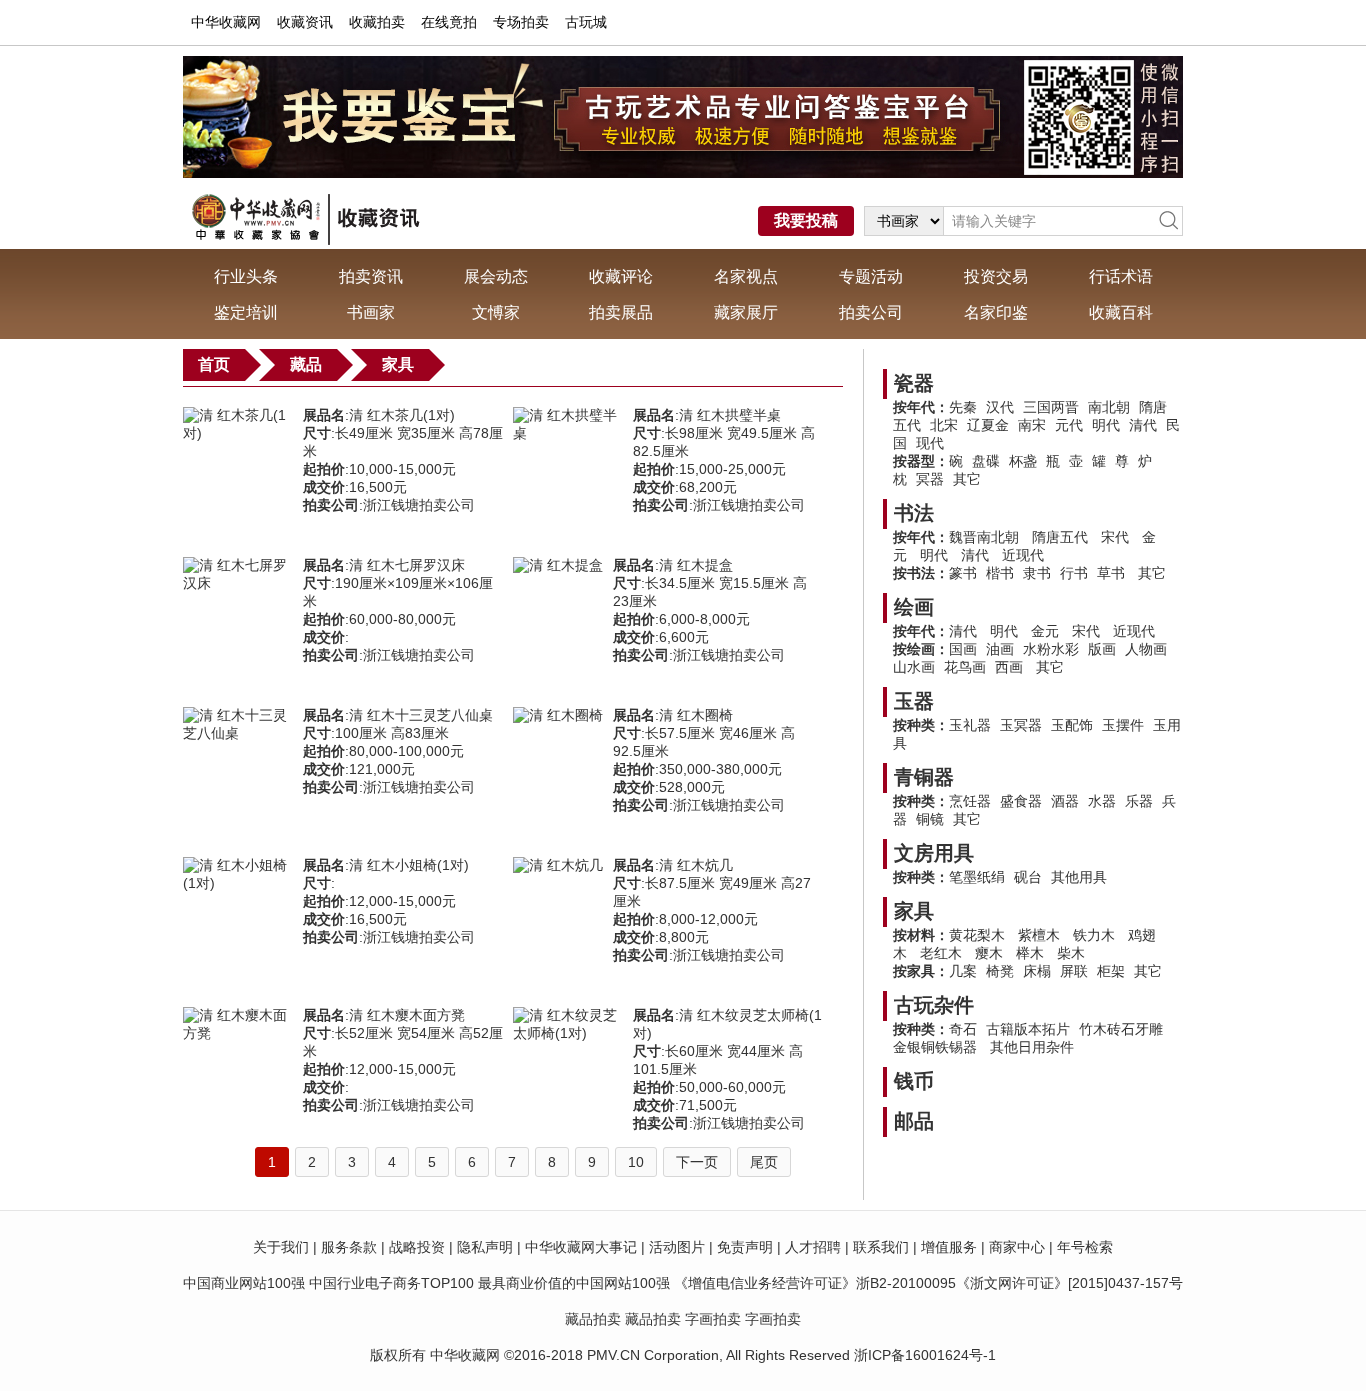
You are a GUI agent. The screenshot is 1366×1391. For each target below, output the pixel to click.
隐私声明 (485, 1247)
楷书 (1000, 573)
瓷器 (914, 383)
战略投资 (417, 1247)
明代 (1106, 425)
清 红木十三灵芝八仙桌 (421, 715)
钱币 (914, 1081)
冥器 (930, 479)
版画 (1102, 649)
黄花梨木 (977, 935)
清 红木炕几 (696, 865)
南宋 (1032, 425)
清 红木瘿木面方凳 (407, 1015)
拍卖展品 (621, 312)
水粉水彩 (1051, 649)
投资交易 (996, 276)
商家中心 (1017, 1247)
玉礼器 (970, 725)
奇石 (963, 1029)
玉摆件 (1123, 725)
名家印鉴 (996, 312)
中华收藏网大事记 (581, 1247)
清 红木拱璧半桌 (730, 415)
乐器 (1139, 801)
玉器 (914, 701)
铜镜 (930, 819)
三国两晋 (1051, 407)
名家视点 (746, 276)
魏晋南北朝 (984, 537)
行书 (1074, 573)
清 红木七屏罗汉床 (407, 565)
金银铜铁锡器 (937, 1047)
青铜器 (924, 777)
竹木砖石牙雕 (1121, 1029)
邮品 (914, 1121)
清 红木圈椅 (696, 715)
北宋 (944, 425)
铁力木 (1094, 935)
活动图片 (677, 1247)
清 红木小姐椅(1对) (409, 865)
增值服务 (949, 1247)
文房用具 (934, 853)
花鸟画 (965, 667)
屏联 (1074, 971)
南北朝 (1109, 407)
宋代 (1115, 537)
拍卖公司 (871, 312)
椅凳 (1000, 971)
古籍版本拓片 (1028, 1029)
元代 (1069, 425)
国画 (963, 649)
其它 (967, 479)
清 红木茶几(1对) (402, 415)
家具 (398, 364)
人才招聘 (813, 1247)
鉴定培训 (246, 312)
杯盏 (1023, 461)
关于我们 (281, 1247)
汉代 (1000, 407)
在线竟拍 (449, 22)
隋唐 (1153, 407)
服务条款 (349, 1247)
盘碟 (986, 461)
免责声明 (745, 1247)
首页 (214, 364)
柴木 (1071, 953)
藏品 (306, 364)
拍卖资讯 (371, 276)
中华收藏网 (226, 22)
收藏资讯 (305, 22)
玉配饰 (1072, 725)
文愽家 (496, 312)
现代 (930, 443)
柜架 (1111, 971)
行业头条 (246, 276)
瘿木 (989, 953)
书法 (914, 513)
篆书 (963, 573)
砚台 (1028, 877)
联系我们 (881, 1247)
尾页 (764, 1162)
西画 (1009, 667)
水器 (1102, 801)
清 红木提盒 (696, 565)
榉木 (1030, 953)
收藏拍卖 (377, 22)
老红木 (941, 953)
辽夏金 (988, 425)
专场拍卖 (521, 22)
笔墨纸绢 (977, 877)
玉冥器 (1021, 725)
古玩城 (586, 22)
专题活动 (871, 276)
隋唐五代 (1060, 537)
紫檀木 (1039, 935)
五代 (907, 425)
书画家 (371, 312)
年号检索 (1085, 1247)
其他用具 (1079, 877)
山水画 (914, 667)
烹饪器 (970, 801)
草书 (1111, 573)
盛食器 (1021, 801)
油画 (1000, 649)
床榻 (1037, 971)
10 (636, 1162)
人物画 (1146, 649)
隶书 (1037, 573)
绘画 (914, 607)
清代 (1143, 425)
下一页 (697, 1162)
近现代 (1023, 555)
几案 (963, 971)
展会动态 (496, 276)
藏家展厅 (746, 312)
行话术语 (1121, 276)
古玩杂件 (934, 1005)
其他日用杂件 (1032, 1047)
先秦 (963, 407)
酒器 (1065, 801)
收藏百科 (1121, 312)
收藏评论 (621, 276)
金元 (1045, 631)
